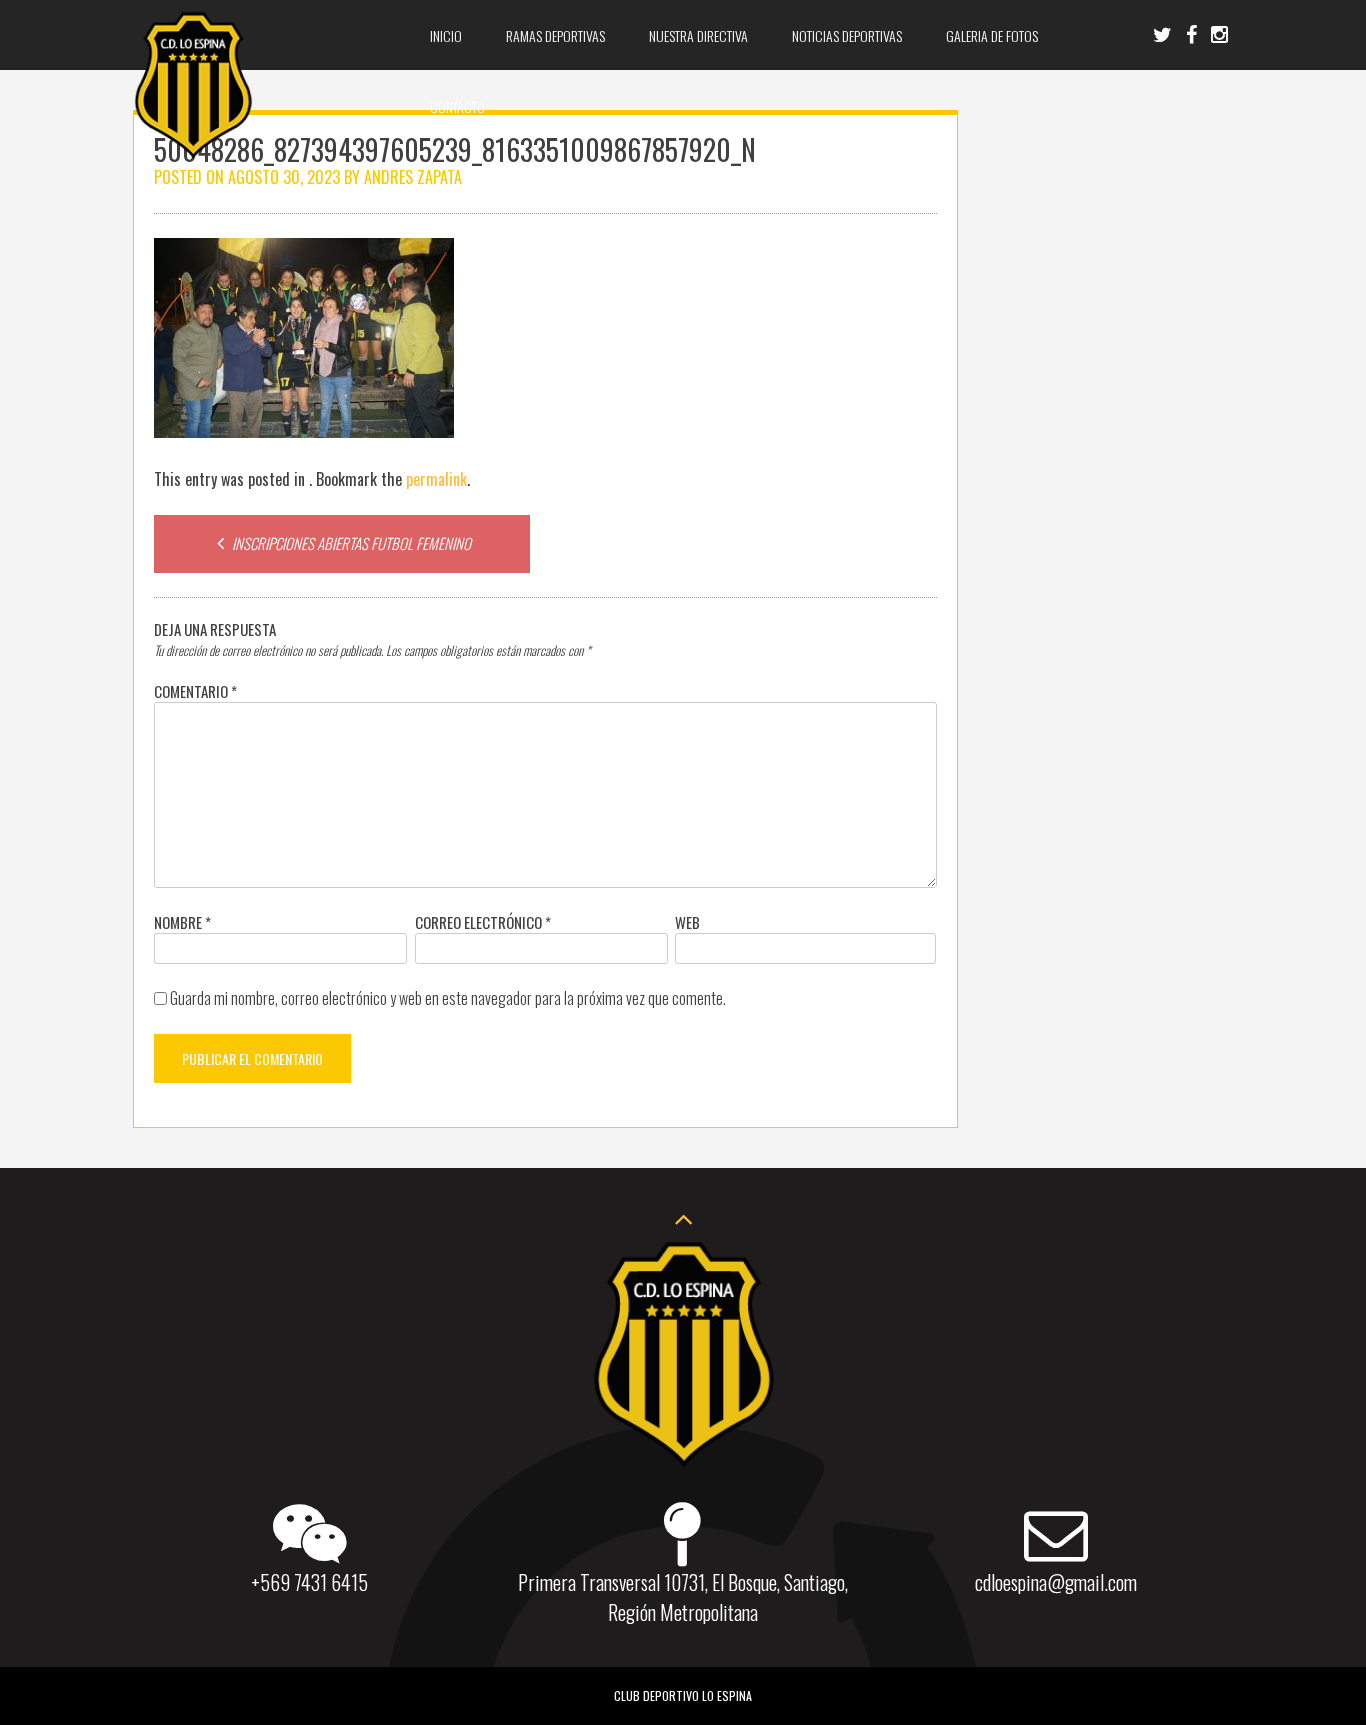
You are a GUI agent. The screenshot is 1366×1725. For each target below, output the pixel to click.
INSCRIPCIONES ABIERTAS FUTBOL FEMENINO (350, 543)
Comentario (195, 691)
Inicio (446, 35)
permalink (436, 479)
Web (687, 922)
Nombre (182, 922)
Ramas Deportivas (555, 35)
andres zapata (413, 177)
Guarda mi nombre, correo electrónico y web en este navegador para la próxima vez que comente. (448, 998)
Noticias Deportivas (847, 35)
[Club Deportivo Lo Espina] (193, 155)
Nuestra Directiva (698, 35)
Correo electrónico (483, 922)
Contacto (457, 106)
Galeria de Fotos (992, 35)
